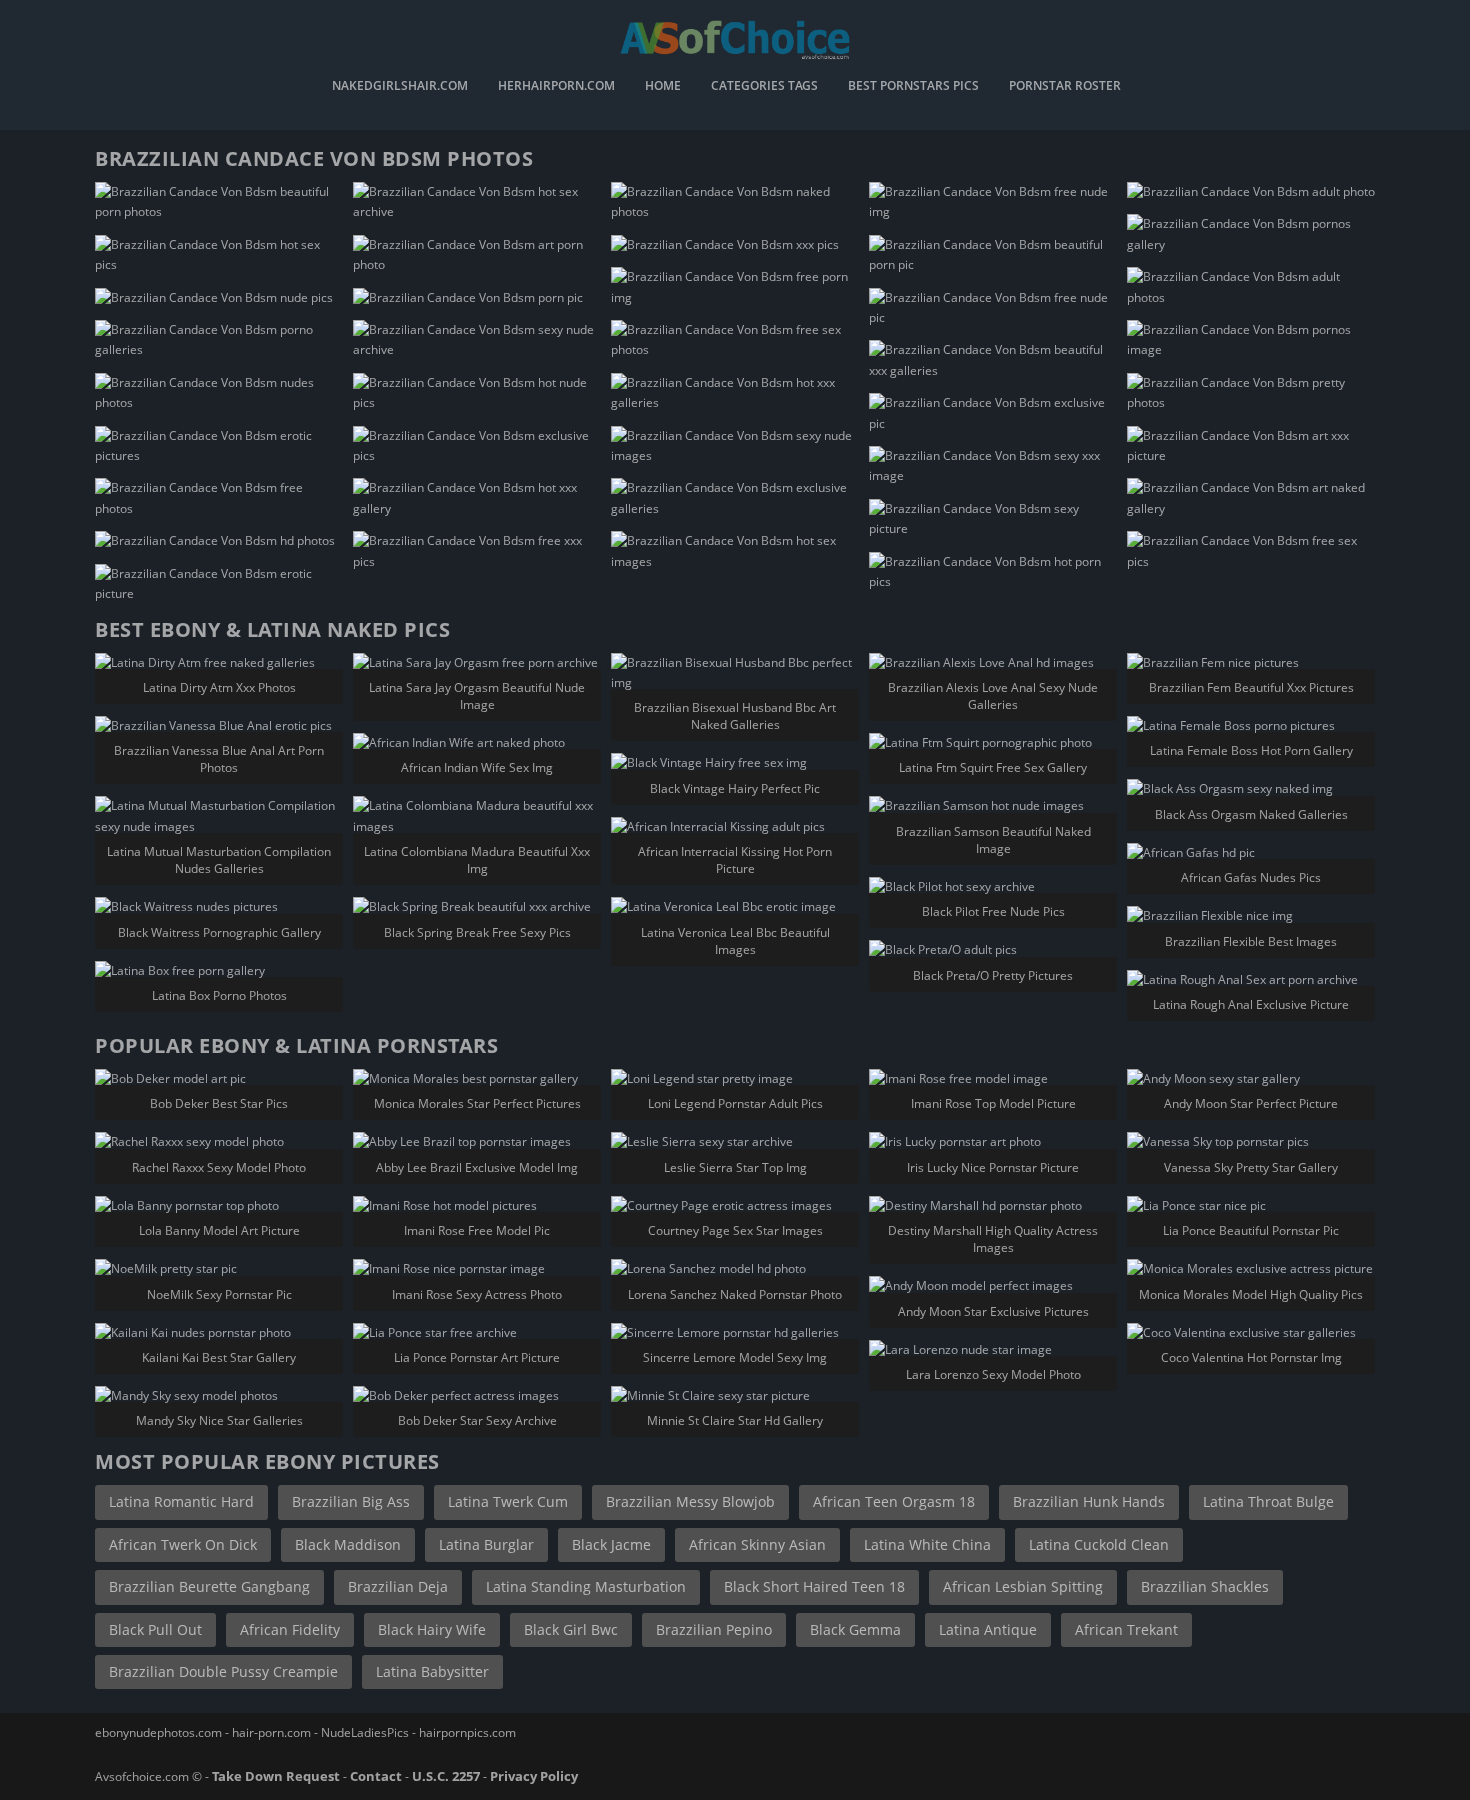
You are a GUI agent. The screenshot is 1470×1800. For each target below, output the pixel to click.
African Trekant (1126, 1629)
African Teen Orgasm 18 (894, 1501)
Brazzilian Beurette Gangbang (209, 1586)
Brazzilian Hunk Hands (1089, 1501)
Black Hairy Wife (432, 1629)
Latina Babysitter (432, 1671)
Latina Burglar (486, 1544)
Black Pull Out (155, 1629)
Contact (376, 1776)
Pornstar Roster (1065, 87)
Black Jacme (611, 1544)
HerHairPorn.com (556, 87)
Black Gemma (855, 1629)
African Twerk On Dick (183, 1544)
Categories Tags (764, 87)
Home (663, 87)
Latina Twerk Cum (508, 1501)
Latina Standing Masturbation (586, 1586)
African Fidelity (290, 1629)
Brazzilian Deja (398, 1586)
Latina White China (927, 1544)
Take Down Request (276, 1776)
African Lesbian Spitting (1023, 1586)
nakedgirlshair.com (400, 87)
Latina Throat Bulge (1268, 1501)
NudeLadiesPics (365, 1732)
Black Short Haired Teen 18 (814, 1586)
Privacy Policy (534, 1776)
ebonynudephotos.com (158, 1732)
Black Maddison (348, 1544)
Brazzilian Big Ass (351, 1501)
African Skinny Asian (757, 1544)
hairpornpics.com (467, 1732)
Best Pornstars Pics (913, 87)
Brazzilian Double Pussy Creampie (223, 1671)
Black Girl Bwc (571, 1629)
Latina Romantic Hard (181, 1501)
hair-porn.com (271, 1732)
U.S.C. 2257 (446, 1776)
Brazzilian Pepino (714, 1629)
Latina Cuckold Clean (1099, 1544)
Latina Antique (988, 1629)
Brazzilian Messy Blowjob (690, 1501)
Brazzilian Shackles (1205, 1586)
